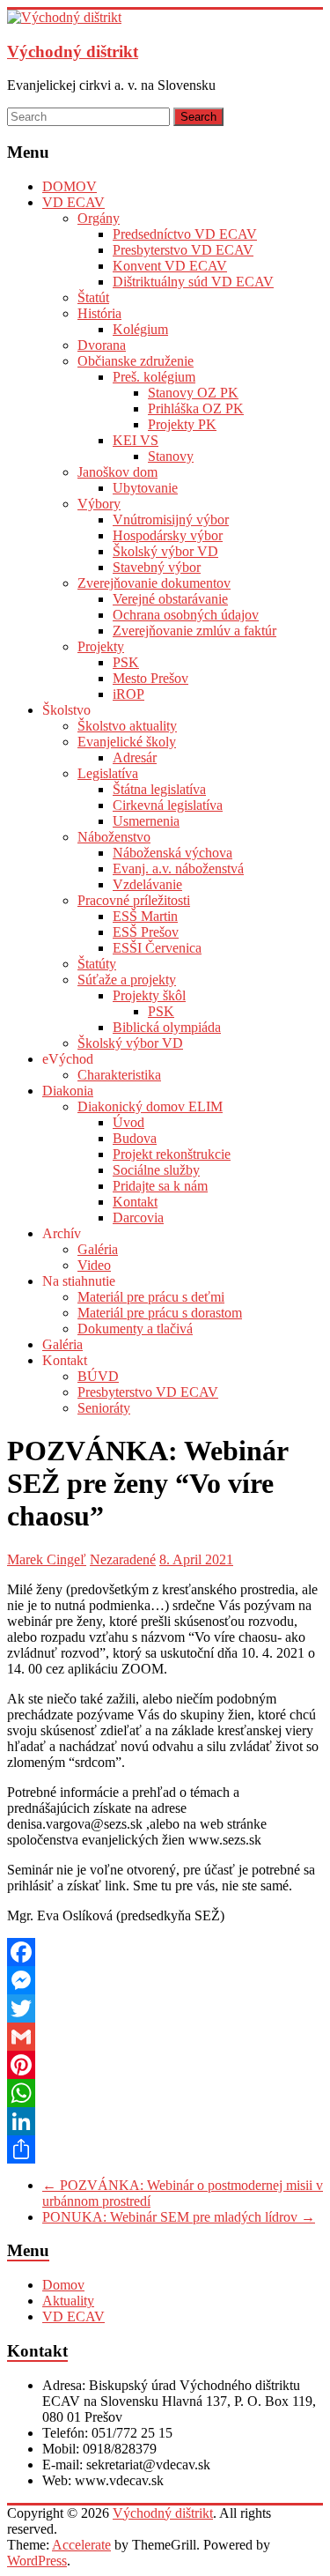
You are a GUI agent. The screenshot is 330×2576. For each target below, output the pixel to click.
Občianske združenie (136, 361)
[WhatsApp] (165, 2093)
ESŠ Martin (145, 916)
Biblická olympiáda (167, 1027)
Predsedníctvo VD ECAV (185, 234)
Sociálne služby (156, 1170)
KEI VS (136, 440)
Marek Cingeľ (47, 1559)
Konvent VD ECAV (170, 266)
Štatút (93, 297)
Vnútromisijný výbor (171, 520)
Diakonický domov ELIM (150, 1106)
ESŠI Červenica (157, 948)
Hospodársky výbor (168, 535)
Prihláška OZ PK (196, 408)
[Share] (165, 2149)
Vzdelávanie (147, 884)
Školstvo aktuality (127, 726)
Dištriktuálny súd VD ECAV (193, 282)
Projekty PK (182, 424)
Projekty (101, 646)
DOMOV (70, 186)
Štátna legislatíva (159, 789)
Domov (63, 2285)
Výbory (99, 504)
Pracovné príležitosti (134, 900)
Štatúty (97, 964)
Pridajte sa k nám (160, 1186)
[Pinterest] (165, 2065)
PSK (126, 662)
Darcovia (138, 1217)
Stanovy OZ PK (193, 393)
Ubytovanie (145, 488)
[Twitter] (165, 2008)
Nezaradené (123, 1559)
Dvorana (102, 345)
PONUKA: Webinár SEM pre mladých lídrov (179, 2217)
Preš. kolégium (154, 377)
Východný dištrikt (73, 52)
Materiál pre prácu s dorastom (160, 1313)
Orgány (99, 218)
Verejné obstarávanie (170, 599)
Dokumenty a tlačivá (135, 1329)
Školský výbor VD (165, 551)
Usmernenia (146, 821)
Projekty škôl (149, 995)
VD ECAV (73, 202)
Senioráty (104, 1408)
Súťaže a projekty (127, 980)
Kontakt (135, 1202)
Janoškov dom (117, 472)
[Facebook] (165, 1952)
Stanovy (171, 456)
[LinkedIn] (165, 2121)
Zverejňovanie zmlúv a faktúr (194, 631)
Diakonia (68, 1091)
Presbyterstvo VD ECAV (183, 250)
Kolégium (140, 329)
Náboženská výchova (172, 853)
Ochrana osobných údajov (186, 615)
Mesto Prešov (150, 678)
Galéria (98, 1249)
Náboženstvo (114, 837)
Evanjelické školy (127, 742)
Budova (135, 1138)
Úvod (128, 1122)
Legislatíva (108, 773)
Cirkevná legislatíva (168, 805)
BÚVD (98, 1376)
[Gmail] (165, 2037)
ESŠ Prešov (146, 932)
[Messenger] (165, 1980)
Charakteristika (119, 1075)
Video (94, 1265)
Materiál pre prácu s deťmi (151, 1297)
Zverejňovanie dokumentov (154, 583)
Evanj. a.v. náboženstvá (178, 869)
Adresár (135, 757)
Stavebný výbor (157, 567)
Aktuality (68, 2301)
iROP (128, 694)
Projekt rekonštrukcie (172, 1154)
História (99, 313)
